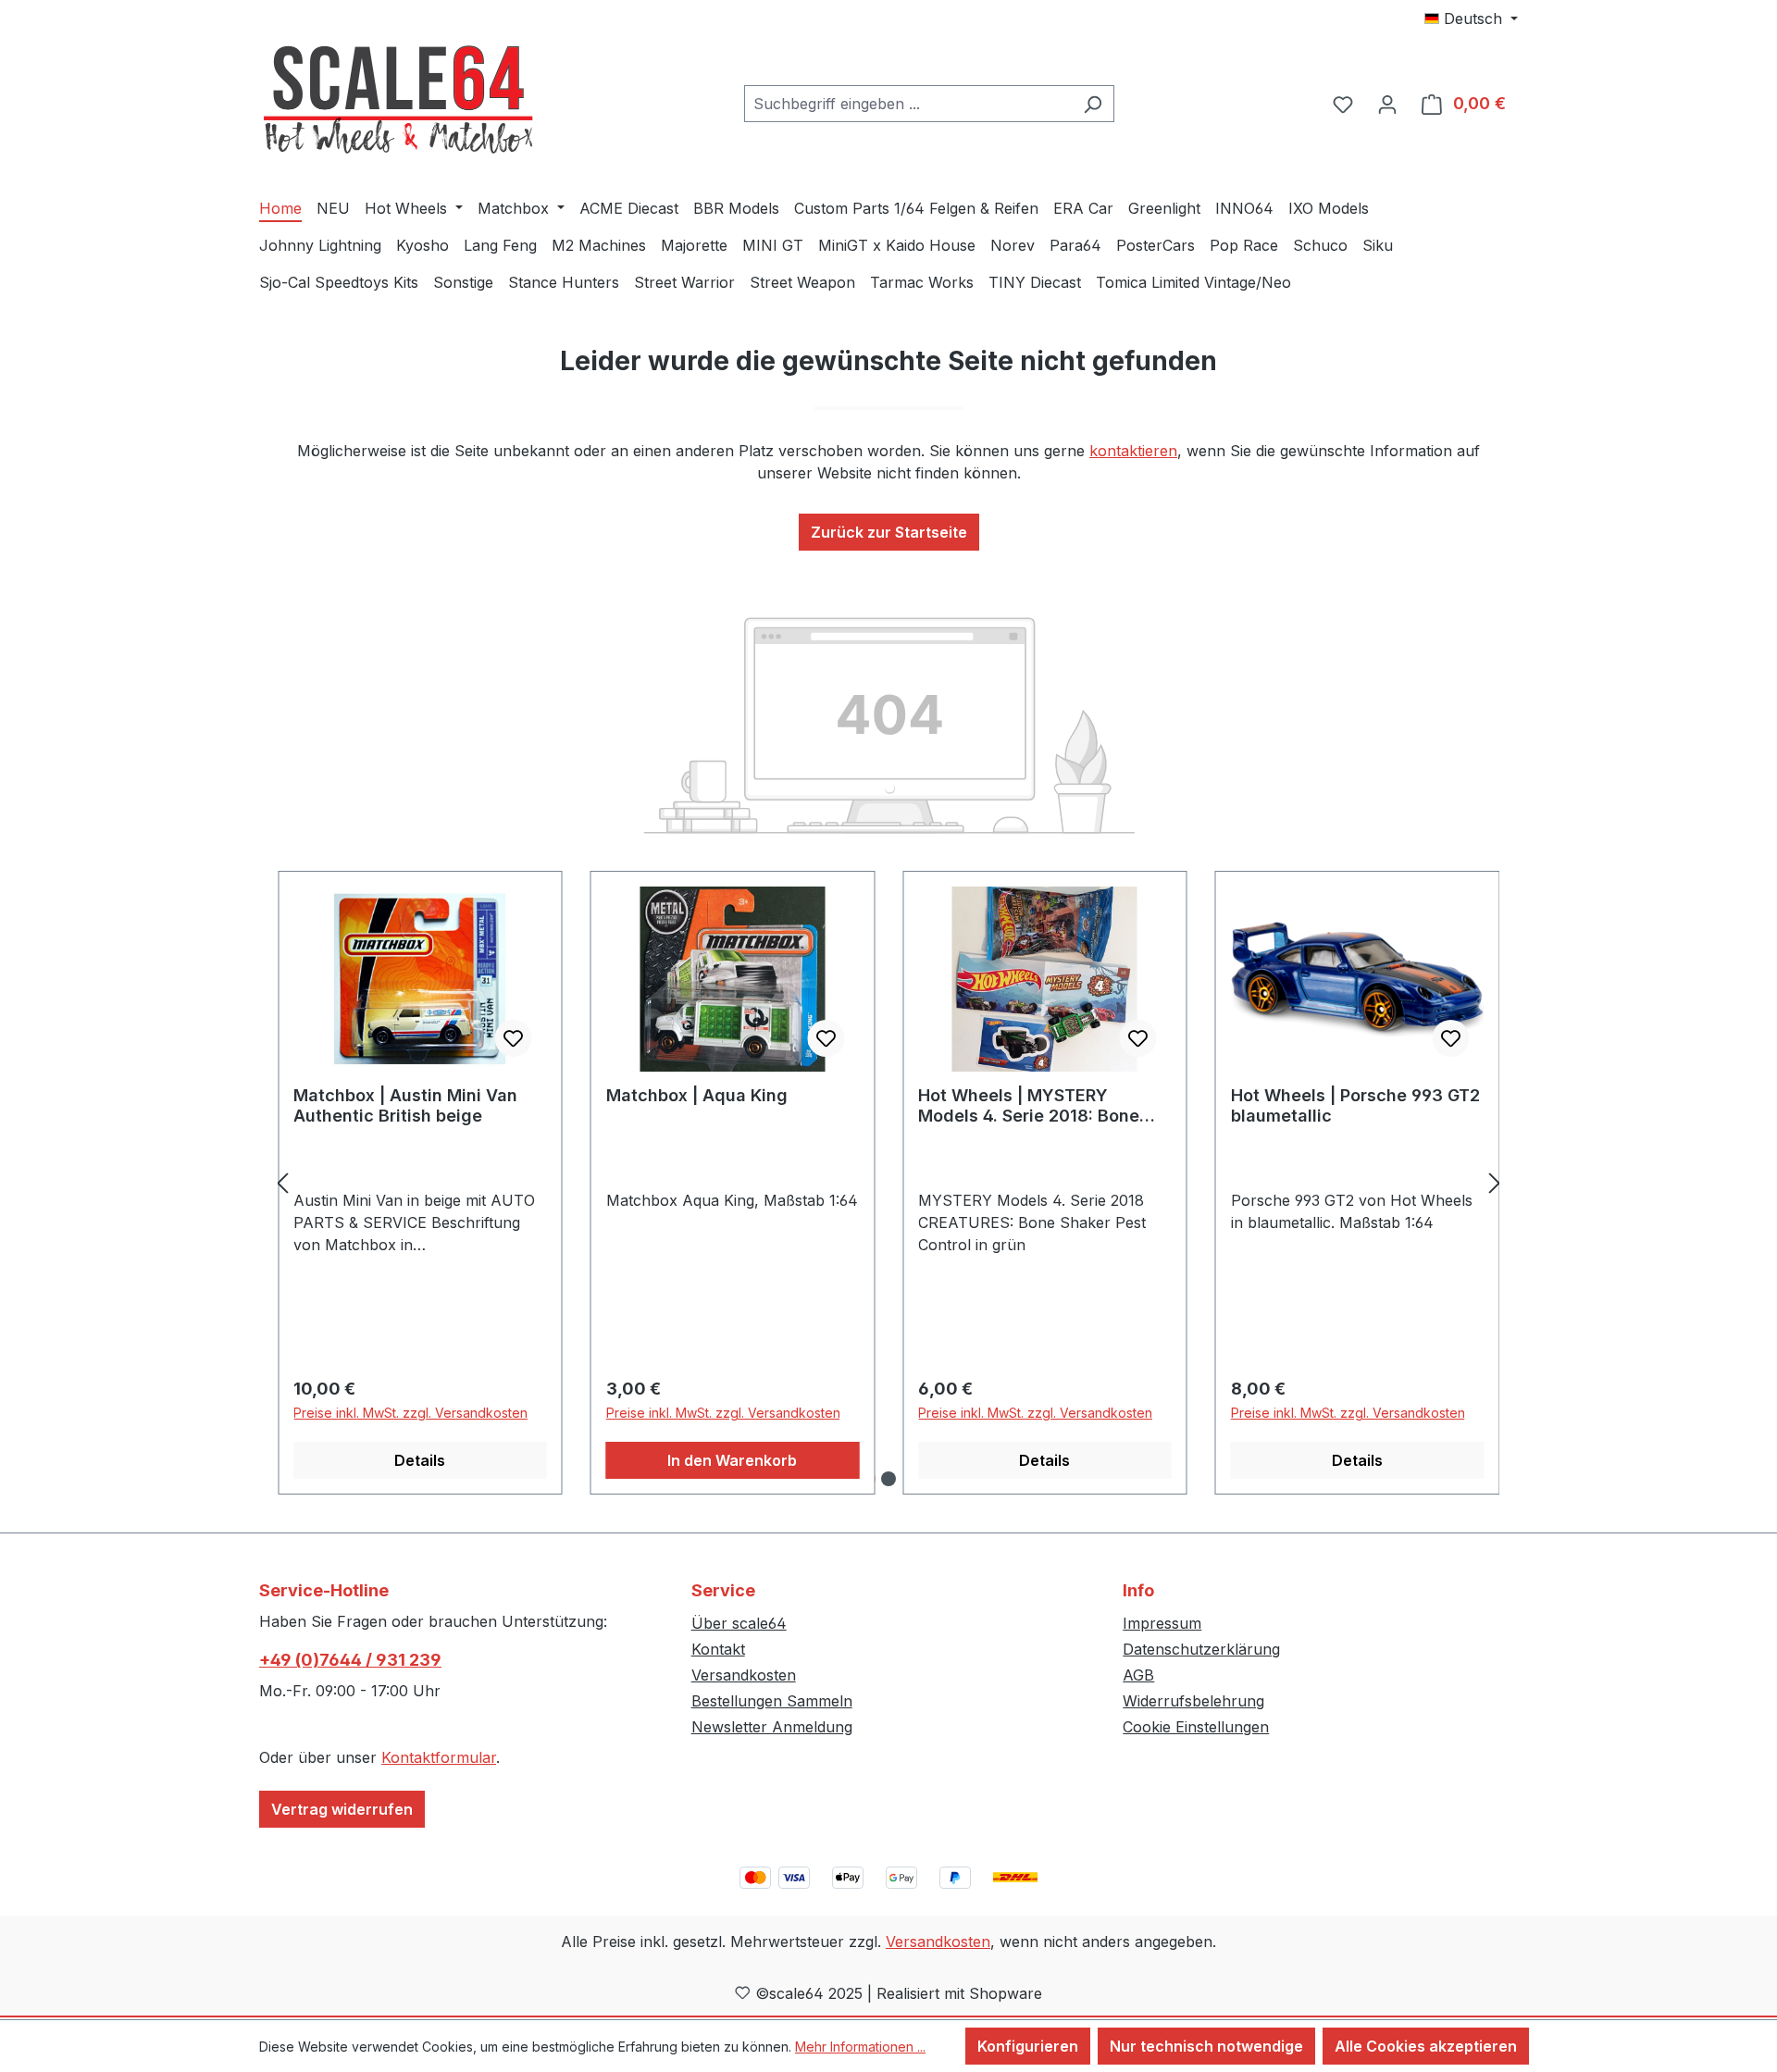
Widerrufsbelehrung (1193, 1701)
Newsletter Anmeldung (772, 1727)
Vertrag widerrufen (342, 1809)
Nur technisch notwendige (1206, 2046)
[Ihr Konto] (1387, 104)
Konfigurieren (1028, 2046)
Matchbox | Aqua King (697, 1095)
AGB (1138, 1675)
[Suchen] (1093, 104)
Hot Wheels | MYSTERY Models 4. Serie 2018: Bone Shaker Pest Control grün (1029, 1106)
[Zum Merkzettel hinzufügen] (514, 1038)
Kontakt (718, 1649)
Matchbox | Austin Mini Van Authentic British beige (405, 1105)
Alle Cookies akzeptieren (1426, 2046)
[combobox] (908, 104)
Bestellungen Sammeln (772, 1701)
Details (420, 1460)
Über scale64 (739, 1623)
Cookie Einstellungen (1196, 1727)
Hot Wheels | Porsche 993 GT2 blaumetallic (1355, 1105)
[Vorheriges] (282, 1183)
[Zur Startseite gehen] (398, 100)
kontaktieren (1133, 451)
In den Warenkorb (732, 1460)
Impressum (1162, 1623)
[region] (888, 1183)
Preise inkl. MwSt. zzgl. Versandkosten (410, 1413)
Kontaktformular (439, 1757)
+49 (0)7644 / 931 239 (350, 1660)
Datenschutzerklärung (1201, 1649)
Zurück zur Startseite (889, 532)
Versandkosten (744, 1675)
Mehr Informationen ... (860, 2047)
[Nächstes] (1495, 1183)
